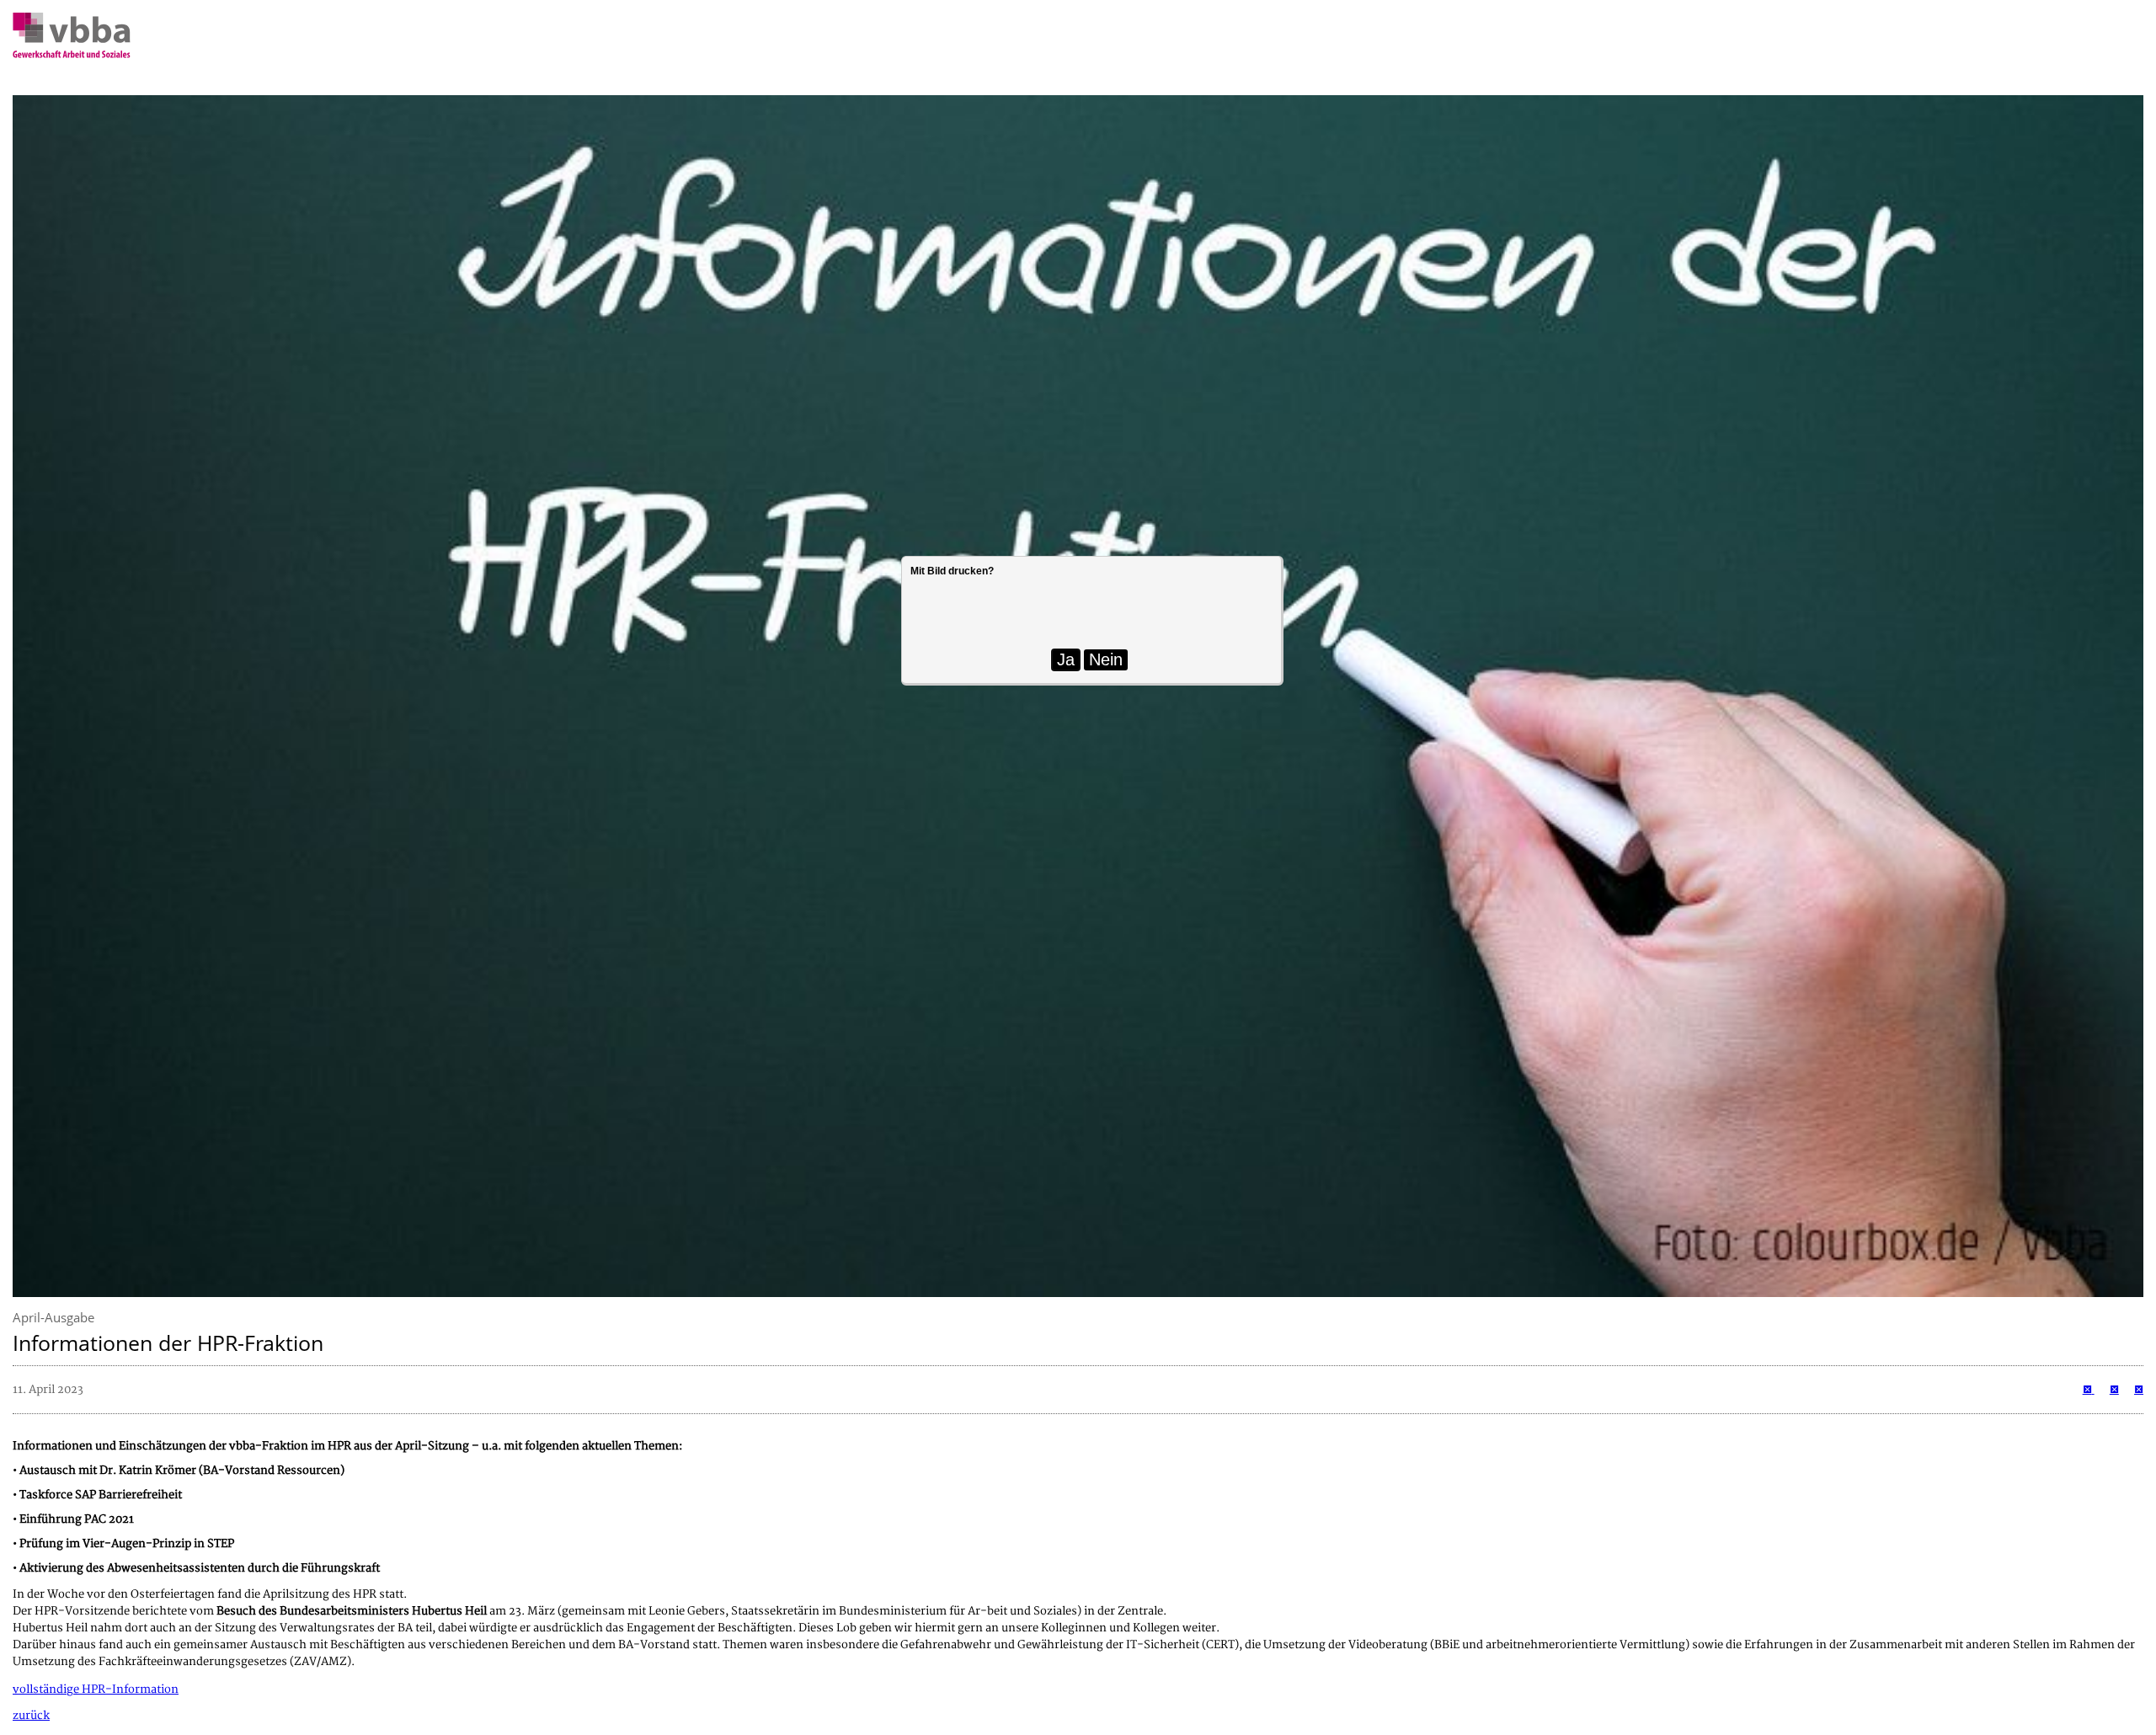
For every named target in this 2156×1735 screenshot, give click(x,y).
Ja (1066, 659)
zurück (31, 1716)
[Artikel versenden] (2139, 1390)
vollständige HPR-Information (96, 1690)
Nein (1106, 659)
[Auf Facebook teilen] (2114, 1390)
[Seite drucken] (2089, 1390)
